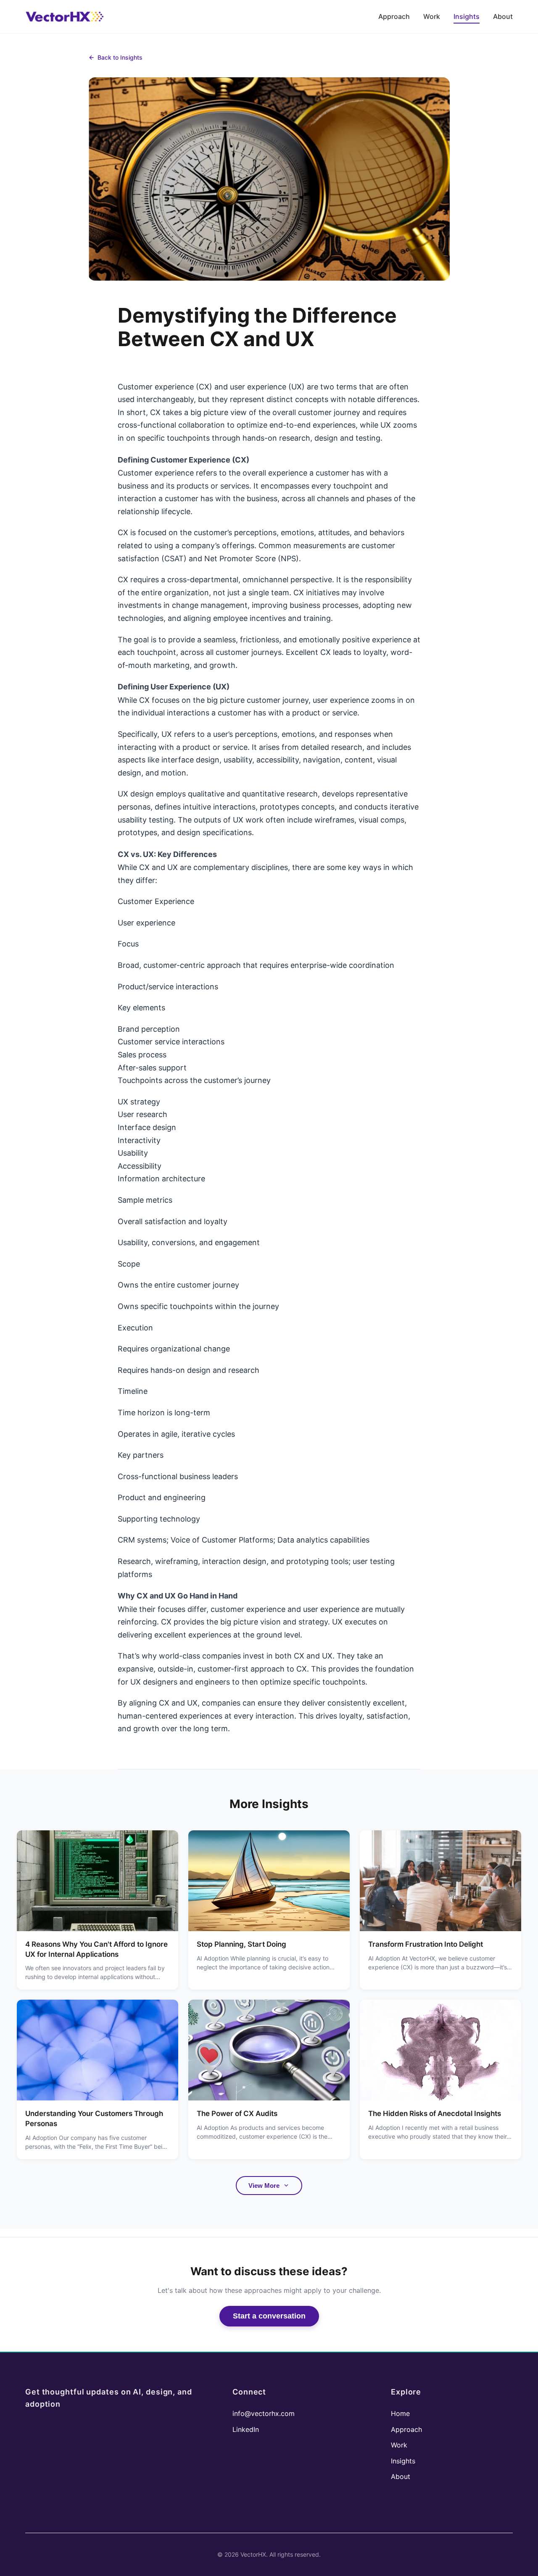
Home (400, 2413)
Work (432, 16)
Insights (467, 16)
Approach (394, 16)
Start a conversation (269, 2316)
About (503, 16)
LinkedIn (246, 2429)
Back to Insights (120, 57)
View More (264, 2186)
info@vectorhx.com (264, 2413)
